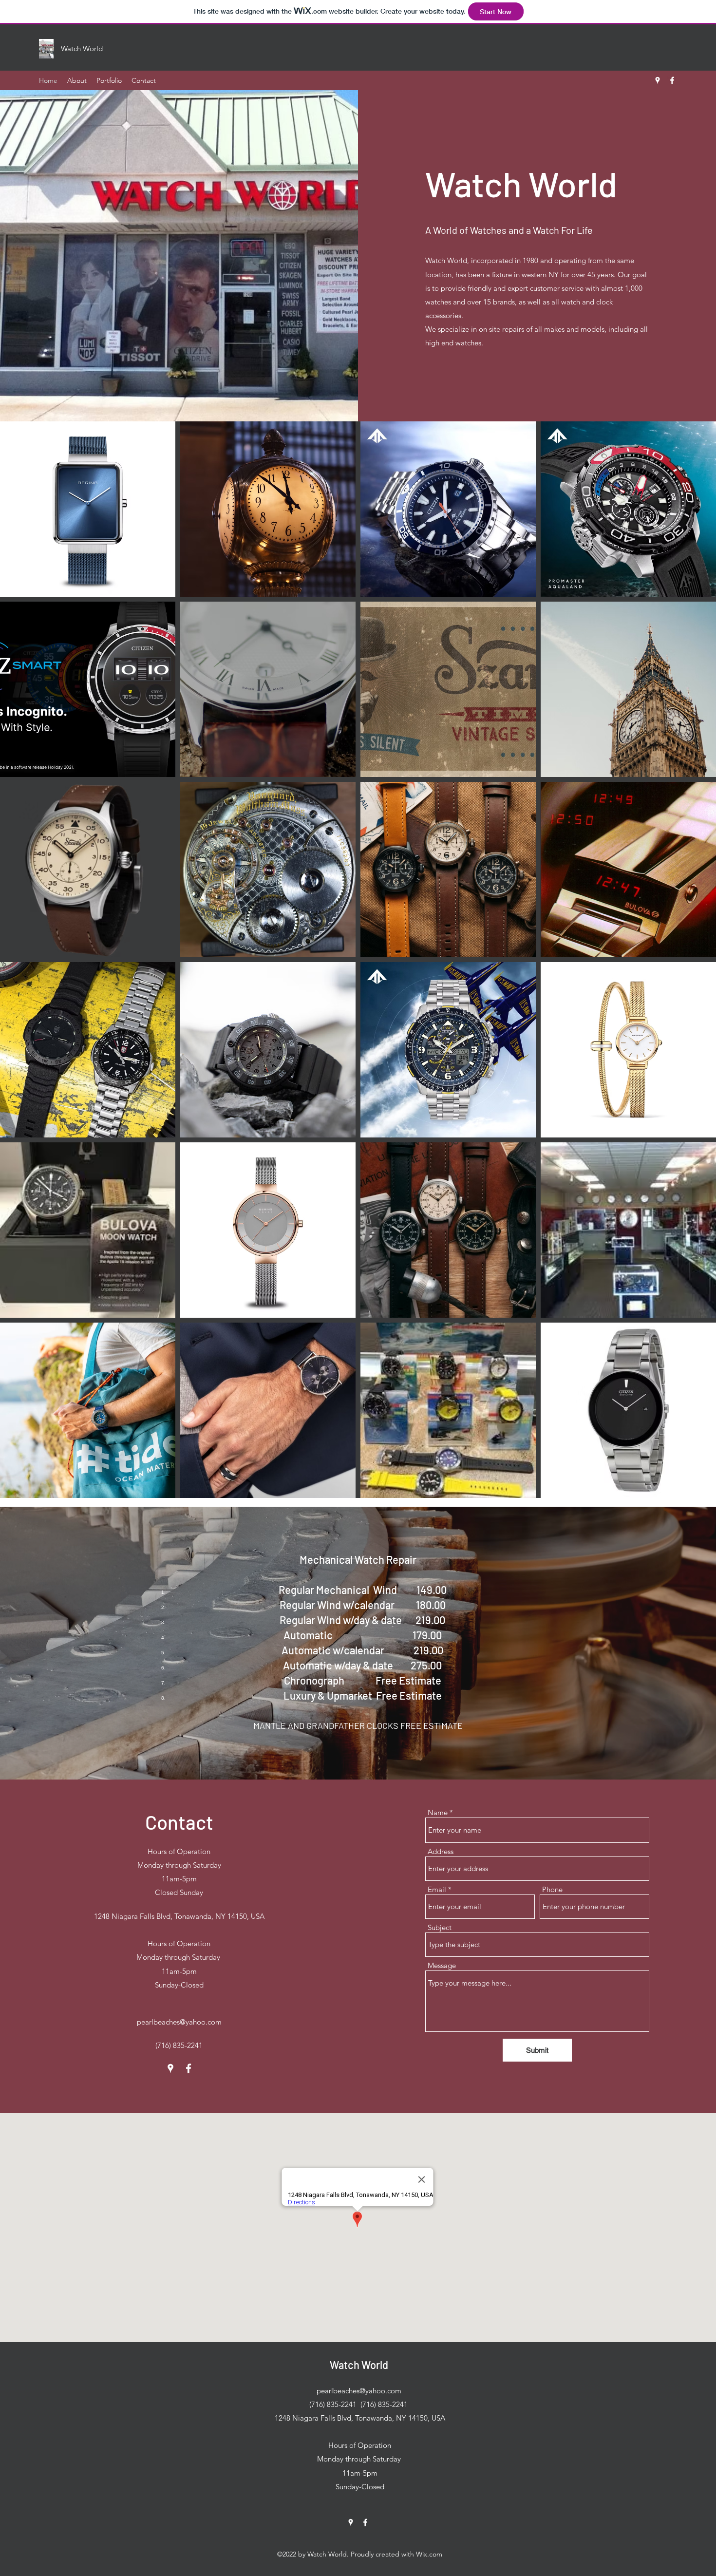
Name (438, 1812)
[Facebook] (672, 80)
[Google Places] (658, 80)
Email (437, 1889)
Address (441, 1851)
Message (442, 1965)
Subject (440, 1927)
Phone (552, 1889)
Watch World (359, 2365)
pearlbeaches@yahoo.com (179, 2022)
